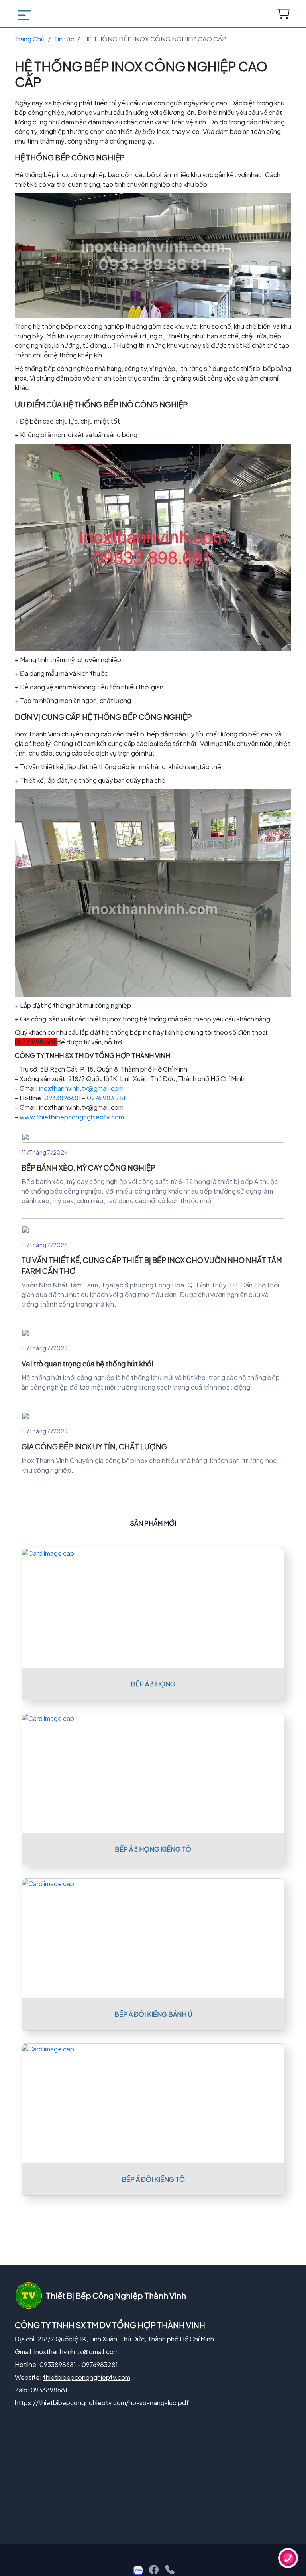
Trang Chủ (30, 39)
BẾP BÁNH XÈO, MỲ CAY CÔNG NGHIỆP (88, 1168)
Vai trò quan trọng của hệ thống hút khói (87, 1363)
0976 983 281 (106, 1098)
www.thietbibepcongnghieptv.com (72, 1117)
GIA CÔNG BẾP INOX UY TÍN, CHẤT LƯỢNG (94, 1446)
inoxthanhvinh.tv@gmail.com (81, 1088)
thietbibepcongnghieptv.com (87, 2377)
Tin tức (64, 39)
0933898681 (63, 1098)
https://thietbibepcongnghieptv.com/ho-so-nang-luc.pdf (102, 2403)
